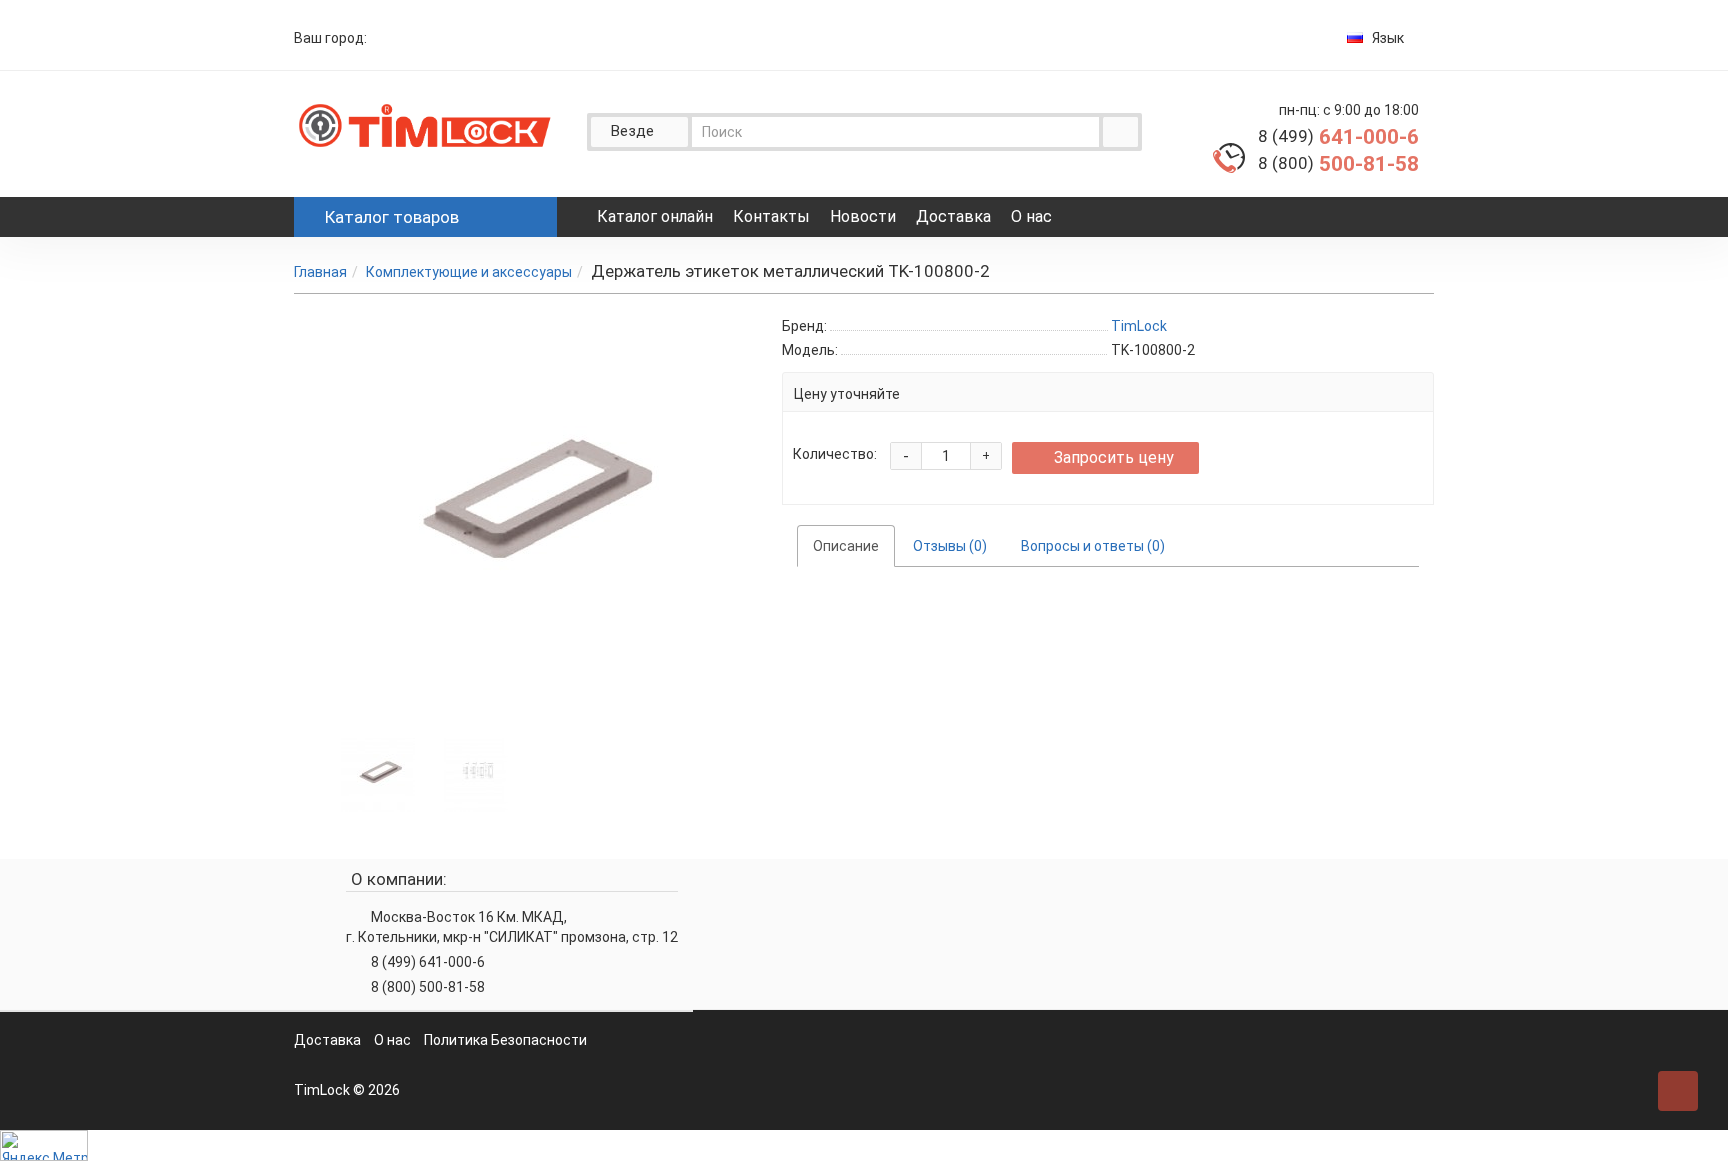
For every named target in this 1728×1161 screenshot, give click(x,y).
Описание (846, 546)
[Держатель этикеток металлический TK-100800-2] (378, 773)
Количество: (835, 454)
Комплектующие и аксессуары (469, 272)
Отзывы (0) (950, 546)
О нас (1031, 216)
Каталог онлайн (655, 216)
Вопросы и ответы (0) (1093, 546)
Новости (863, 216)
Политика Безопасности (505, 1040)
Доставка (953, 216)
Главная (320, 272)
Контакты (771, 216)
